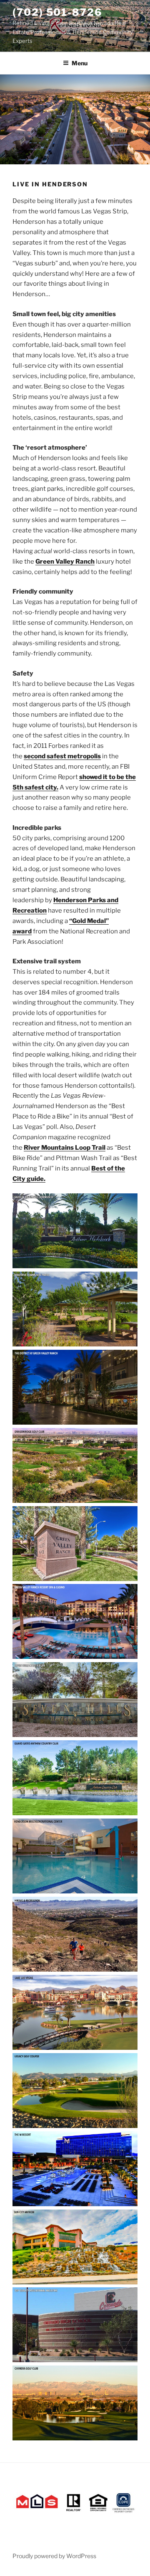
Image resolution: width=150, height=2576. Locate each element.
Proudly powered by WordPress (54, 2556)
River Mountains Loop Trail (65, 1148)
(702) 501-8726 (57, 12)
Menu (80, 63)
